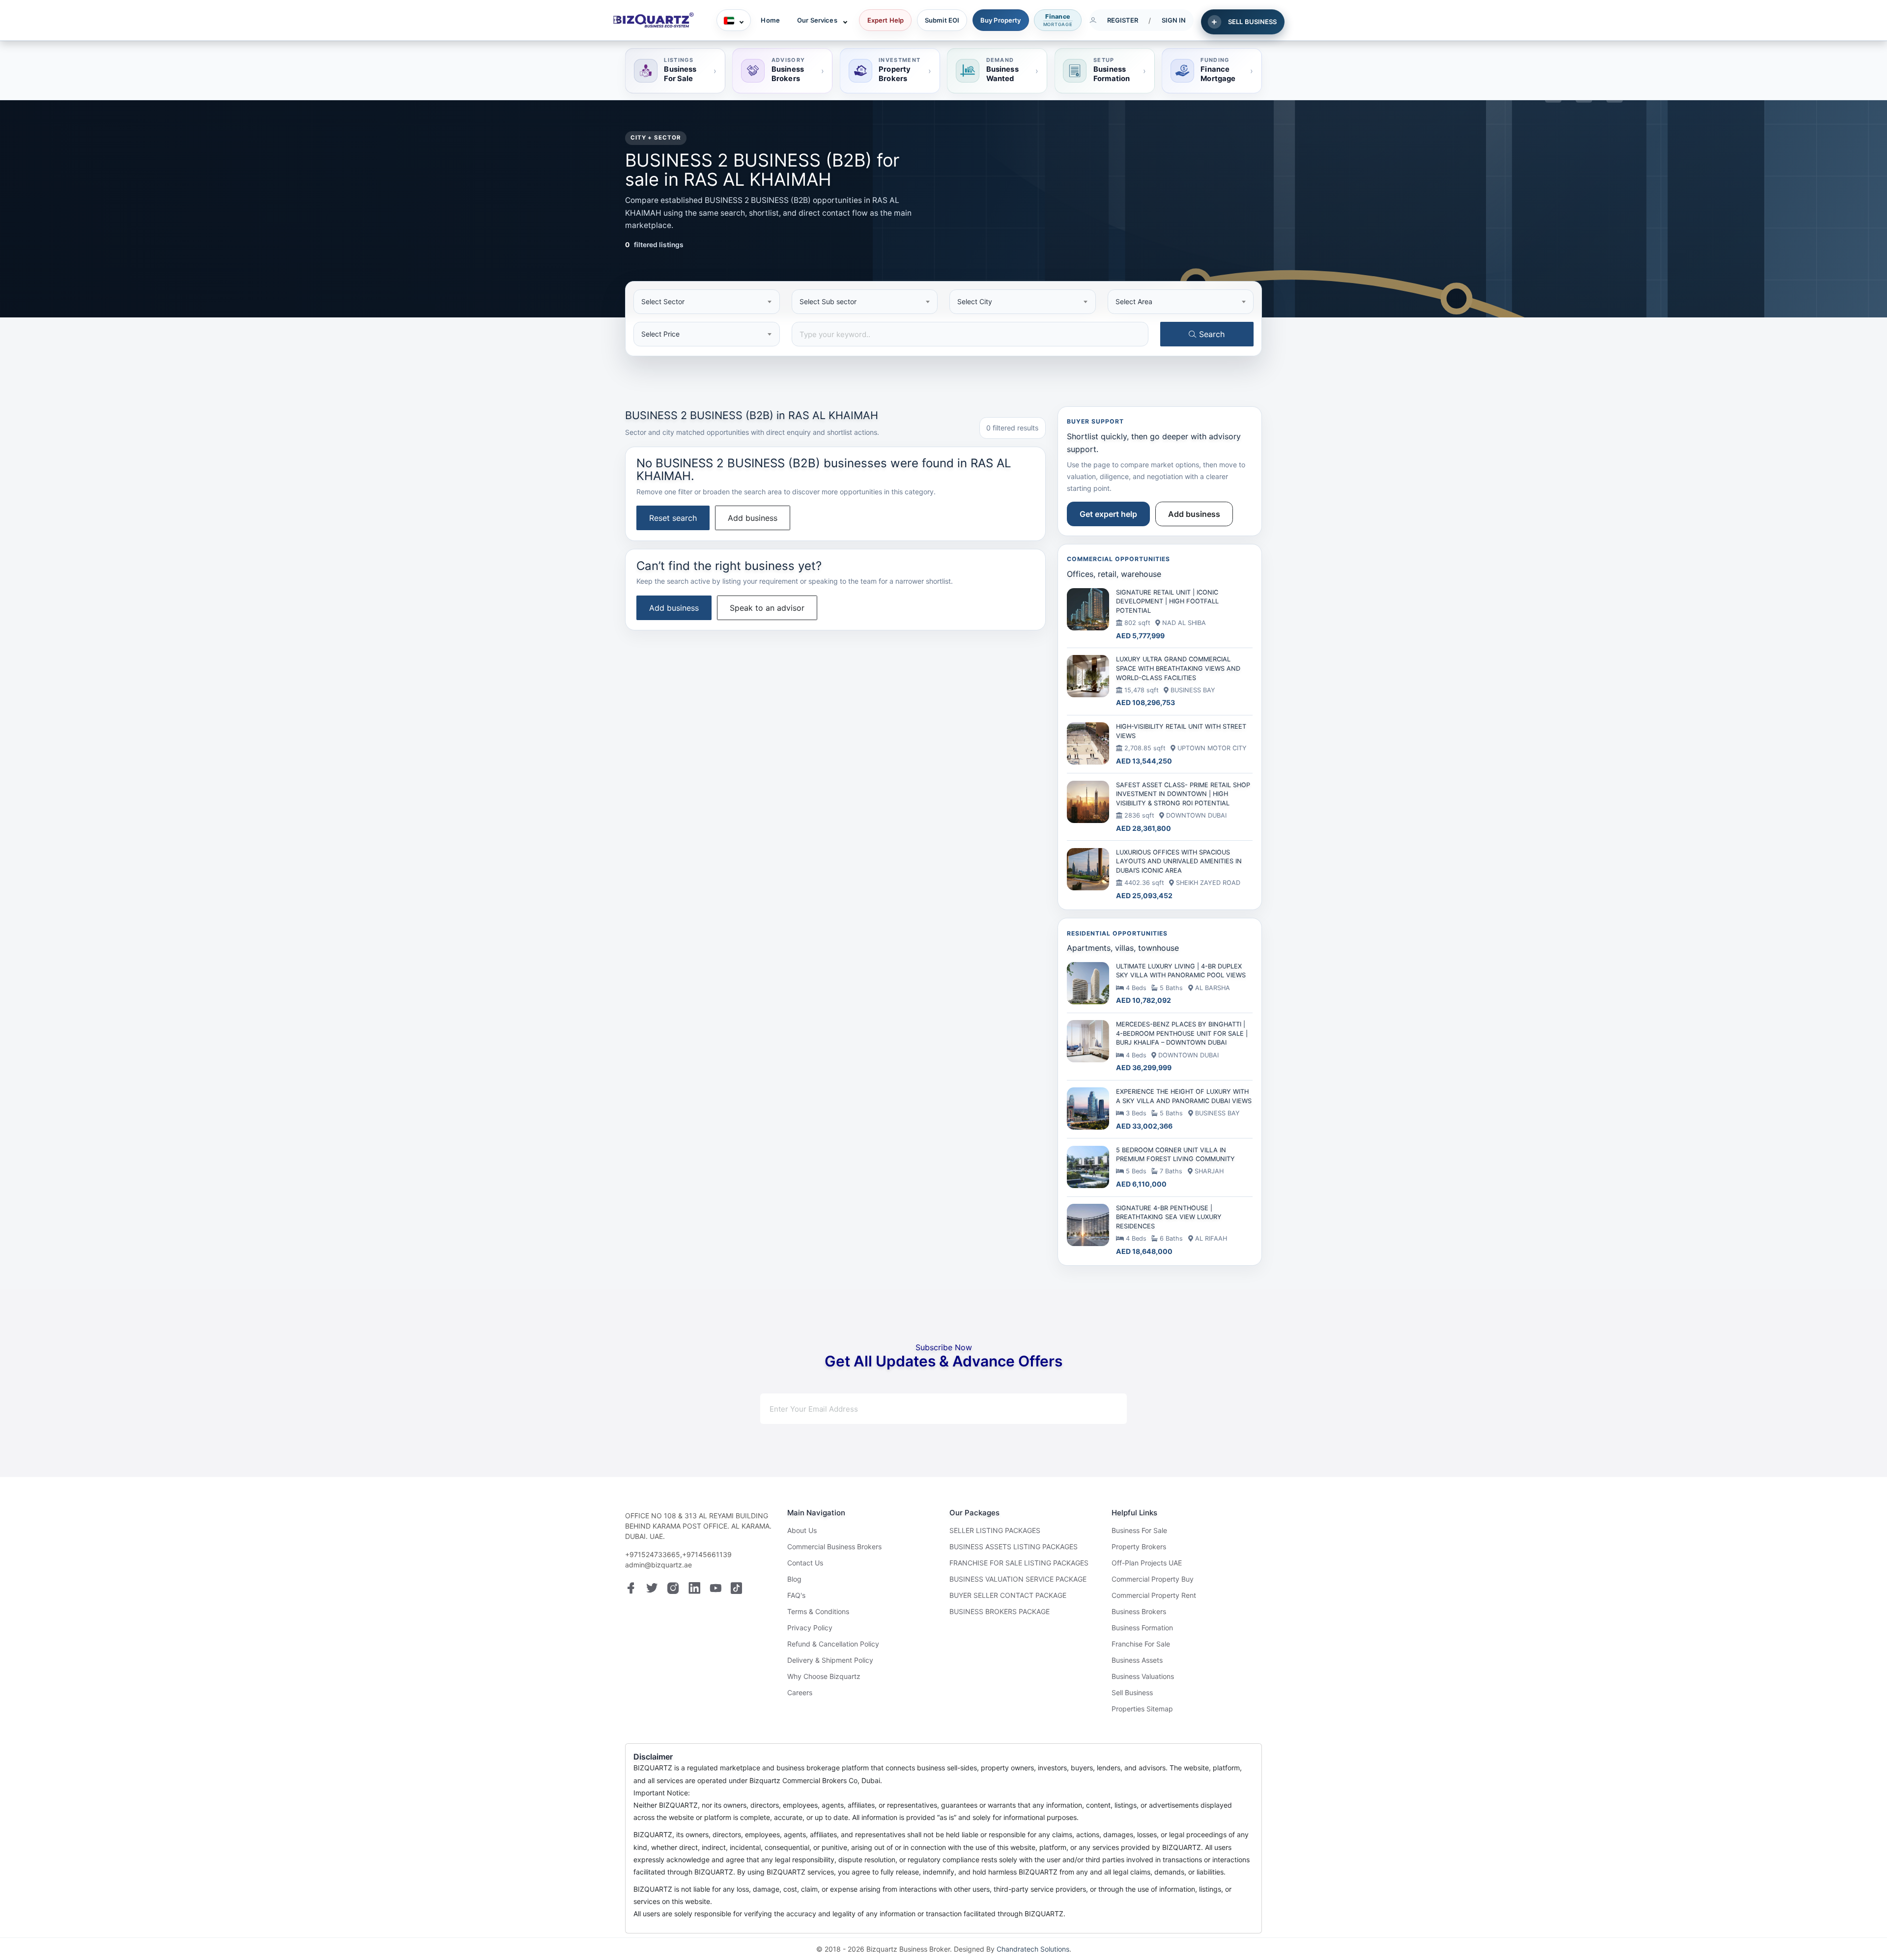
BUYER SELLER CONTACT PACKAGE (1008, 1595)
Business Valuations (1143, 1676)
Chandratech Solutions (1033, 1949)
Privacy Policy (810, 1628)
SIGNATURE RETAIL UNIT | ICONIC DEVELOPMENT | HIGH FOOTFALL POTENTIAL (1167, 601)
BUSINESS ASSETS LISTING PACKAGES (1014, 1547)
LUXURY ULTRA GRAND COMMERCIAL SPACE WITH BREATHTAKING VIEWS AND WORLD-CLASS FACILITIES (1178, 668)
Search (1211, 334)
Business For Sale (1139, 1530)
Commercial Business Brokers (834, 1547)
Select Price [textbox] (660, 334)
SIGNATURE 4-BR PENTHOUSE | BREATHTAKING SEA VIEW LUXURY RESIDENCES (1169, 1217)
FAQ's (796, 1595)
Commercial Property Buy (1153, 1579)
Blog (794, 1579)
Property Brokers (1139, 1547)
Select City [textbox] (975, 301)
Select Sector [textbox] (663, 301)
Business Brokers (1139, 1611)
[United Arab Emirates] (734, 20)
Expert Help (886, 20)
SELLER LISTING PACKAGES (995, 1530)
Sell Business (1132, 1692)
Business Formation (1142, 1628)
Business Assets (1137, 1660)
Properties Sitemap (1142, 1709)
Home (770, 20)
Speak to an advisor (767, 608)
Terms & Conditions (818, 1611)
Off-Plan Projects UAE (1147, 1563)
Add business (753, 518)
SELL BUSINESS (1253, 22)
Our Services (817, 20)
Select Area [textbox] (1134, 301)
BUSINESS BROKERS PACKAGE (1000, 1611)
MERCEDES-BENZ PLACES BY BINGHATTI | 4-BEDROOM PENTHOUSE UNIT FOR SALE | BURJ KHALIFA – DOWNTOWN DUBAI (1182, 1033)
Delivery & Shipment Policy (830, 1660)
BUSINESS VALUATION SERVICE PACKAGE (1018, 1579)
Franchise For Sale (1141, 1644)
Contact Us (805, 1563)
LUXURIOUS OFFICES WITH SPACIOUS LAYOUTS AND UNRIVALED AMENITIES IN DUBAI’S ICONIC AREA (1179, 861)
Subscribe (1084, 1409)
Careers (800, 1692)
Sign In (1174, 20)
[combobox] (707, 302)
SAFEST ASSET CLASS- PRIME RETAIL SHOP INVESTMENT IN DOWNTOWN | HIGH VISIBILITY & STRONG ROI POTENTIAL (1183, 794)
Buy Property (1001, 20)
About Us (802, 1530)
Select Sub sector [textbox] (828, 301)
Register (1123, 20)
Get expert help (1108, 514)
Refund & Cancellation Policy (833, 1644)
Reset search (673, 518)
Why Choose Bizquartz (824, 1676)
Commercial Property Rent (1154, 1595)
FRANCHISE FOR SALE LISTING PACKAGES (1019, 1563)
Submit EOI (942, 20)
